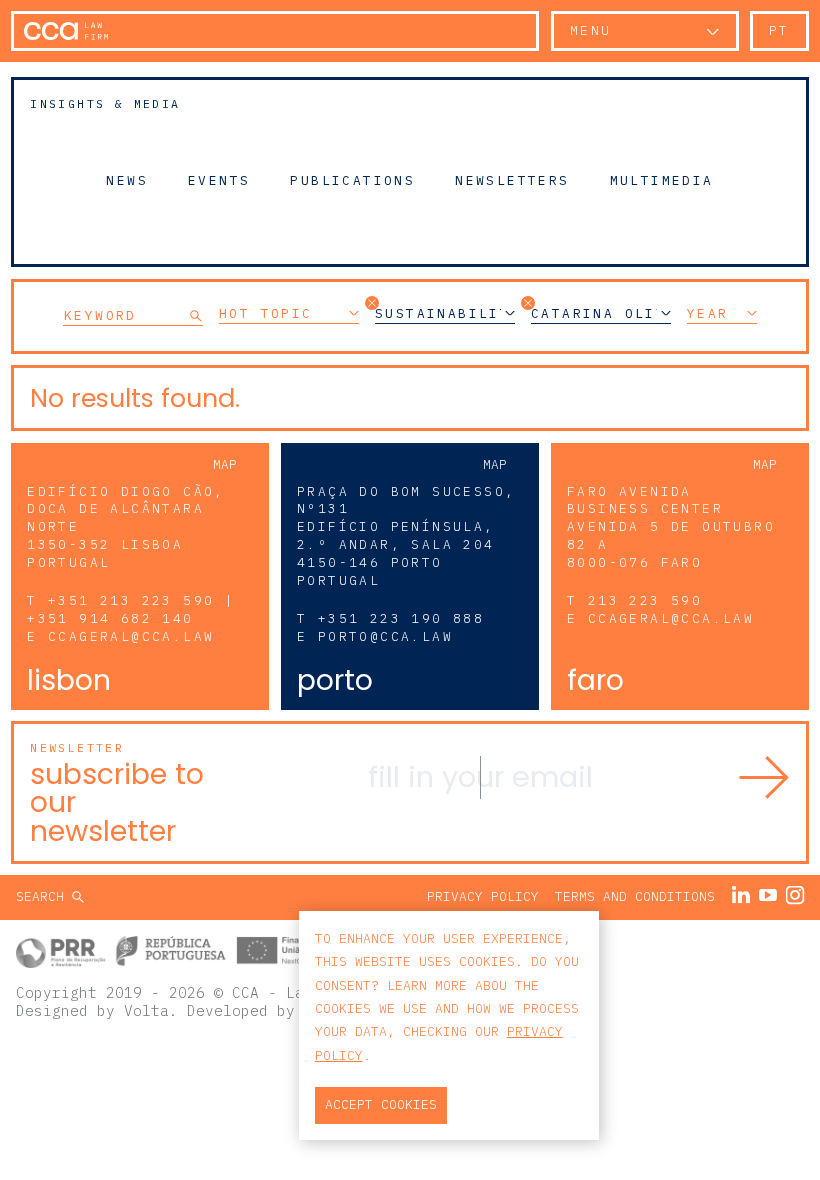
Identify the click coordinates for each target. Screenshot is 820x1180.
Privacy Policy (483, 896)
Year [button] (708, 314)
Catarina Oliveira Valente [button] (601, 314)
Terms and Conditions (635, 896)
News (127, 180)
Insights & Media (105, 103)
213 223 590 (645, 600)
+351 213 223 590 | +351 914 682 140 (131, 609)
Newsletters (512, 180)
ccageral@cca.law (131, 636)
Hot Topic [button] (266, 314)
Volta (146, 1010)
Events (219, 180)
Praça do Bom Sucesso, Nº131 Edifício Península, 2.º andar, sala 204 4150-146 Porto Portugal (406, 536)
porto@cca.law (385, 636)
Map (225, 464)
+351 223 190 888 (401, 618)
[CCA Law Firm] (66, 31)
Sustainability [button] (445, 314)
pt (779, 30)
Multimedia (662, 180)
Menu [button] (591, 30)
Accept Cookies (381, 1104)
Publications (352, 180)
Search (44, 896)
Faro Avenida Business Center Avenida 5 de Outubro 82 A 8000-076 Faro (671, 527)
